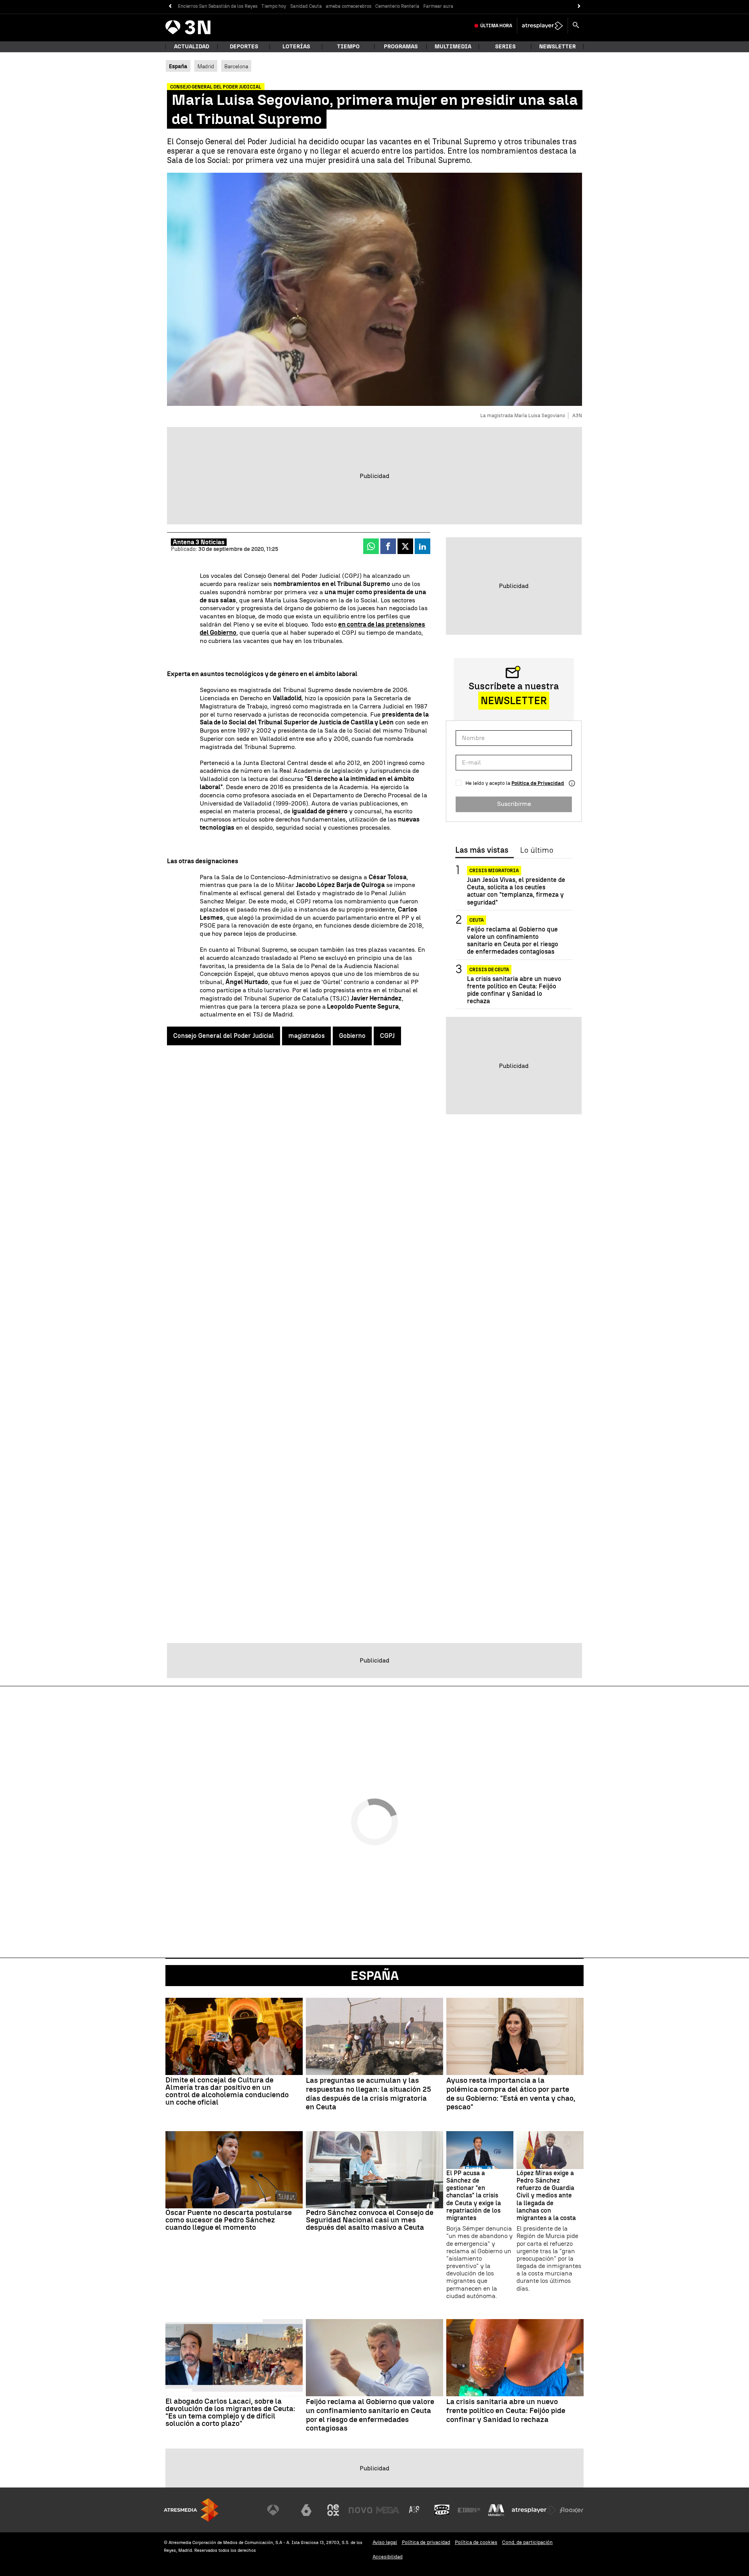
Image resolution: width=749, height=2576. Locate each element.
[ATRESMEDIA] (191, 2510)
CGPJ (387, 1036)
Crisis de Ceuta (489, 970)
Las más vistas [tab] (482, 850)
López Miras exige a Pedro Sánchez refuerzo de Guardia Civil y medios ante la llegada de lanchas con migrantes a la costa (546, 2195)
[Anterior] (170, 6)
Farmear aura (438, 6)
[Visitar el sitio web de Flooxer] (572, 2510)
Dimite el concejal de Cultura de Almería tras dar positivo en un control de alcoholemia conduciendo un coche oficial (227, 2091)
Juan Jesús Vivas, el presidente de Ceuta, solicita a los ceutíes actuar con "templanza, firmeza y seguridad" (516, 891)
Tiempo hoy (274, 6)
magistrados (306, 1036)
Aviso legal (385, 2542)
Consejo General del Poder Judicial (224, 1036)
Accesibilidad (388, 2557)
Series (505, 47)
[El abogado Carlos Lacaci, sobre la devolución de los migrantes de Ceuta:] (234, 2358)
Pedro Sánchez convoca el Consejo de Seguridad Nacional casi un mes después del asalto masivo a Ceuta (370, 2220)
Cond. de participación (527, 2542)
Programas (401, 47)
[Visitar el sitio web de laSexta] (306, 2510)
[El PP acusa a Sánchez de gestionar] (480, 2150)
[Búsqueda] (576, 26)
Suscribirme (514, 804)
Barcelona (236, 66)
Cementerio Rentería (397, 6)
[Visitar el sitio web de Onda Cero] (442, 2510)
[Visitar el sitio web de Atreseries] (415, 2510)
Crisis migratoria (494, 871)
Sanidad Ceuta (306, 6)
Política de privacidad (426, 2542)
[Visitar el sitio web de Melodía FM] (496, 2510)
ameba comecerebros (349, 6)
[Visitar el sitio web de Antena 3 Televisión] (279, 2510)
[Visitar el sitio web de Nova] (360, 2510)
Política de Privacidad (538, 783)
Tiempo (348, 47)
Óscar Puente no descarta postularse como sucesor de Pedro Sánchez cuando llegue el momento (229, 2220)
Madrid (206, 66)
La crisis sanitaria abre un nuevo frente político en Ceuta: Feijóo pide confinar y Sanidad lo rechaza (514, 990)
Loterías (296, 47)
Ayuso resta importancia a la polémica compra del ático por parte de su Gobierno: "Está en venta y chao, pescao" (511, 2094)
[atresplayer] (542, 26)
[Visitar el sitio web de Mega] (388, 2510)
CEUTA (477, 920)
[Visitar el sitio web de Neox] (333, 2510)
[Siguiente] (579, 6)
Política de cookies (476, 2542)
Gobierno (352, 1036)
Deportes (244, 47)
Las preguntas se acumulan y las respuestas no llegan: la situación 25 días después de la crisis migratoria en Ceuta (368, 2094)
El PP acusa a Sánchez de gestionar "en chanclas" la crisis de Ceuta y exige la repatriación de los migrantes (474, 2195)
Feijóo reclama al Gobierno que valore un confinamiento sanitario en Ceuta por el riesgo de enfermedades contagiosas (513, 941)
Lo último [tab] (537, 850)
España (375, 1976)
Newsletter (557, 47)
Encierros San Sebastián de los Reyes (218, 6)
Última (496, 26)
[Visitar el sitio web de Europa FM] (469, 2510)
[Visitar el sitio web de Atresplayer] (534, 2510)
